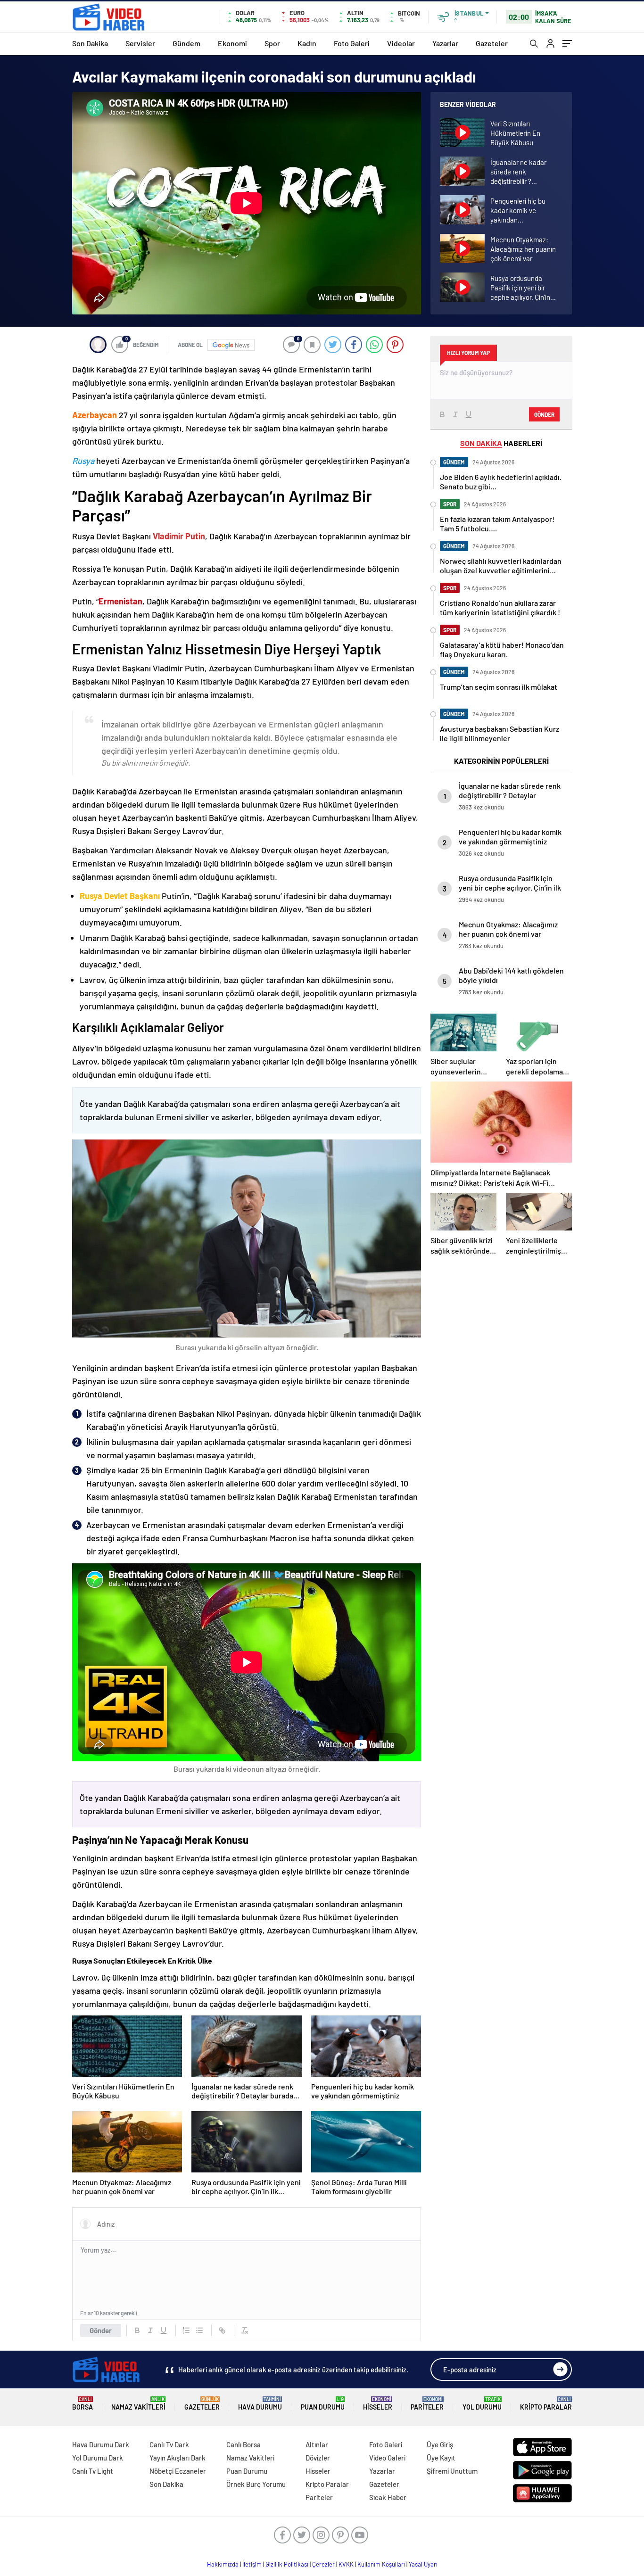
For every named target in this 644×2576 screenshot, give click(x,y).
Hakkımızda (223, 2564)
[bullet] (199, 2330)
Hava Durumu (260, 2404)
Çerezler (323, 2564)
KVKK (346, 2564)
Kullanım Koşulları (381, 2564)
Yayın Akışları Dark (178, 2458)
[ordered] (186, 2330)
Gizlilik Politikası (287, 2564)
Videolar (401, 43)
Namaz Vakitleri (138, 2404)
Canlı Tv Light (93, 2471)
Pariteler (427, 2404)
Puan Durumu (323, 2404)
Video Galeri (387, 2458)
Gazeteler (492, 43)
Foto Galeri (352, 43)
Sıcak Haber (388, 2497)
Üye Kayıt (441, 2458)
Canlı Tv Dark (169, 2444)
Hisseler (378, 2404)
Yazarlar (445, 43)
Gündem (186, 43)
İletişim (252, 2564)
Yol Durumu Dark (98, 2458)
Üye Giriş (440, 2444)
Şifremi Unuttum (452, 2471)
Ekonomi (232, 43)
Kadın (307, 43)
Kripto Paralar (546, 2404)
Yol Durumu (482, 2404)
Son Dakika (90, 43)
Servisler (140, 43)
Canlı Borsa (244, 2444)
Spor (272, 43)
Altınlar (317, 2444)
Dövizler (318, 2458)
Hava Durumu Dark (101, 2444)
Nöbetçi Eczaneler (178, 2471)
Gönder (101, 2330)
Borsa (83, 2404)
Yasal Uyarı (423, 2564)
